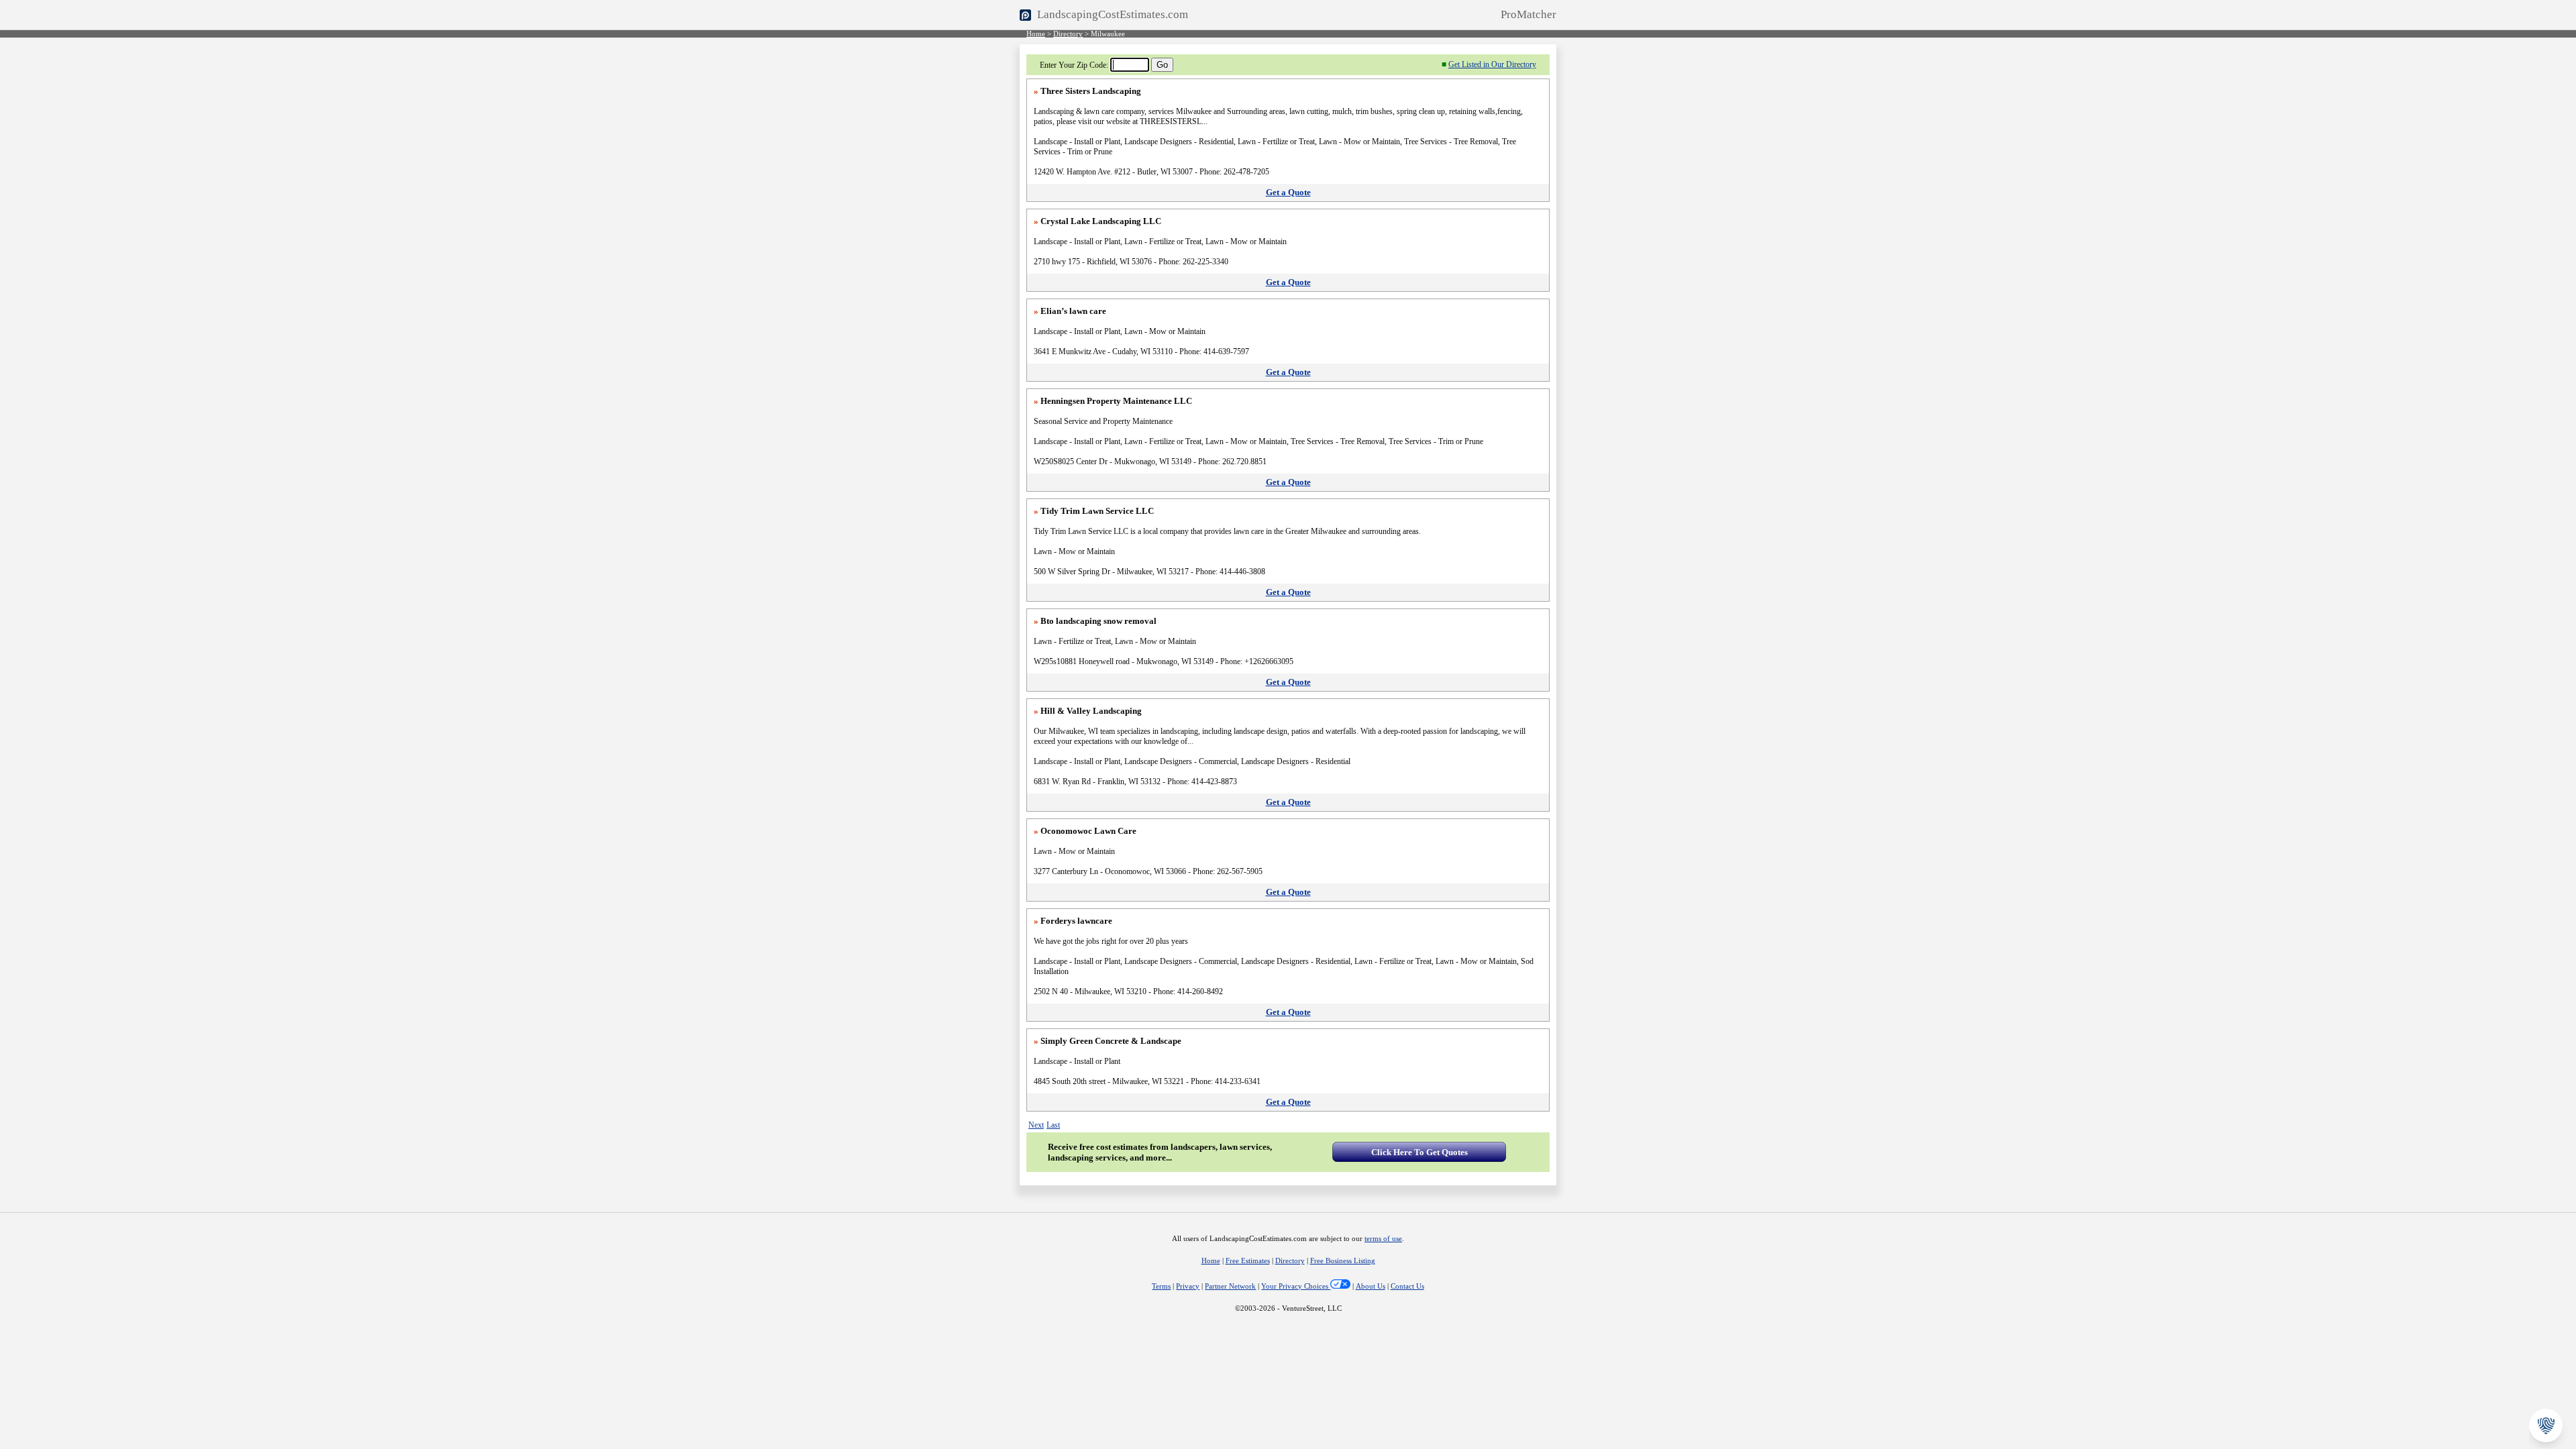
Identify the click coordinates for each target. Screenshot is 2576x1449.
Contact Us (1407, 1286)
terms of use (1383, 1239)
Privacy (1188, 1286)
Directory (1068, 34)
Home (1036, 34)
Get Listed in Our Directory (1492, 64)
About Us (1371, 1286)
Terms (1161, 1286)
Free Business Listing (1343, 1261)
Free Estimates (1248, 1261)
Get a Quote (1288, 192)
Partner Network (1230, 1286)
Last (1053, 1125)
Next (1036, 1125)
